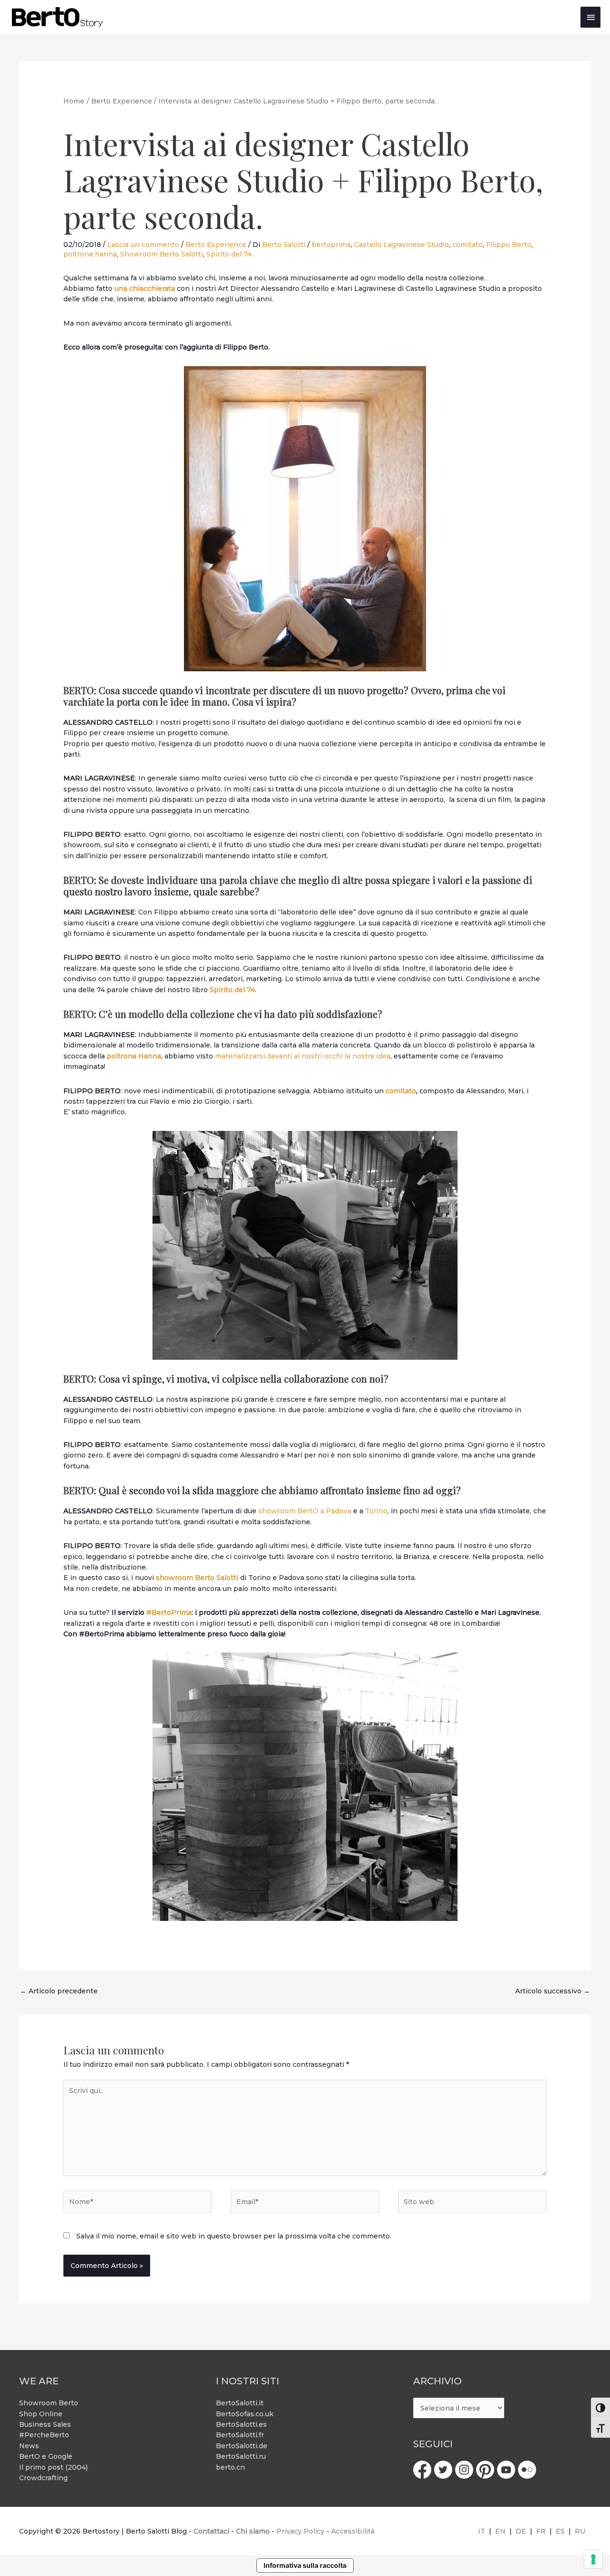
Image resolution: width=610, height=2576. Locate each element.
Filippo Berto (509, 245)
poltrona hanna (90, 254)
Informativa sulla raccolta (305, 2565)
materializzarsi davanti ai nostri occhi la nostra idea (303, 1056)
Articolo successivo (553, 1991)
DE (521, 2531)
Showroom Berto (49, 2403)
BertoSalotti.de (242, 2446)
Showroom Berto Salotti (162, 254)
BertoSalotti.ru (241, 2456)
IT (482, 2531)
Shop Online (41, 2414)
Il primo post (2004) (53, 2467)
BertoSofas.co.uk (245, 2414)
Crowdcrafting (43, 2478)
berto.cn (230, 2467)
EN (500, 2531)
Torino (376, 1511)
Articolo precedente (59, 1991)
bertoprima (331, 245)
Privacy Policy (300, 2531)
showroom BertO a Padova (305, 1511)
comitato (468, 245)
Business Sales (45, 2424)
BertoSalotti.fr (240, 2435)
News (29, 2446)
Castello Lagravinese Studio (402, 245)
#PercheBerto (44, 2435)
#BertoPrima (169, 1612)
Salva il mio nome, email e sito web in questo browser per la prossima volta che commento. (234, 2236)
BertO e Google (46, 2456)
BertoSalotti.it (240, 2403)
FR (541, 2531)
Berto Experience (216, 245)
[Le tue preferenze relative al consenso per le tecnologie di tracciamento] (593, 2559)
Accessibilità (353, 2531)
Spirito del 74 (229, 254)
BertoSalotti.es (241, 2424)
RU (580, 2531)
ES (560, 2531)
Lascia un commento (143, 245)
